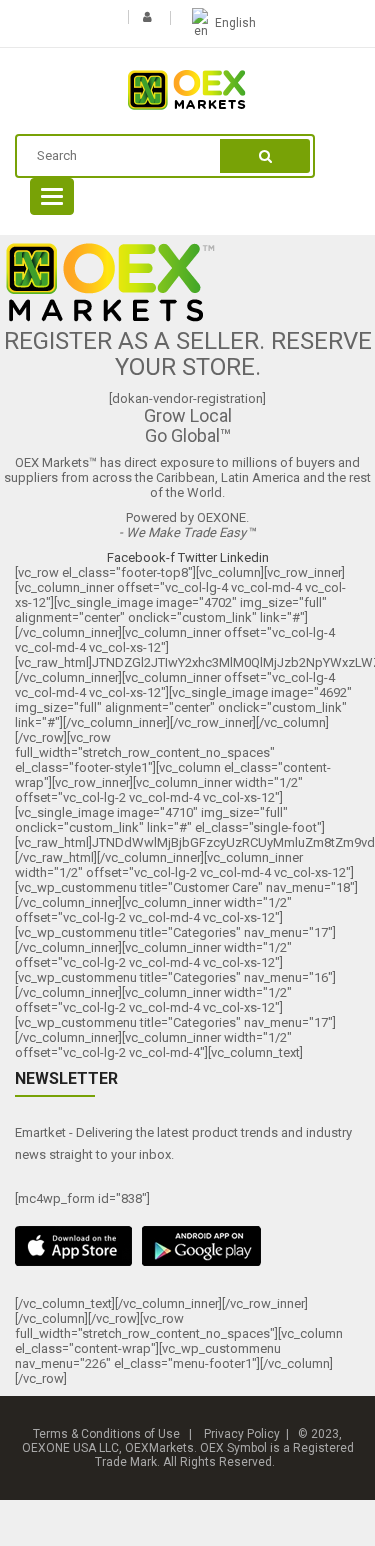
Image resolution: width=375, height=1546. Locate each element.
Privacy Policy (242, 1434)
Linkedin (244, 557)
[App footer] (187, 1246)
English (235, 23)
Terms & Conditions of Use (106, 1434)
